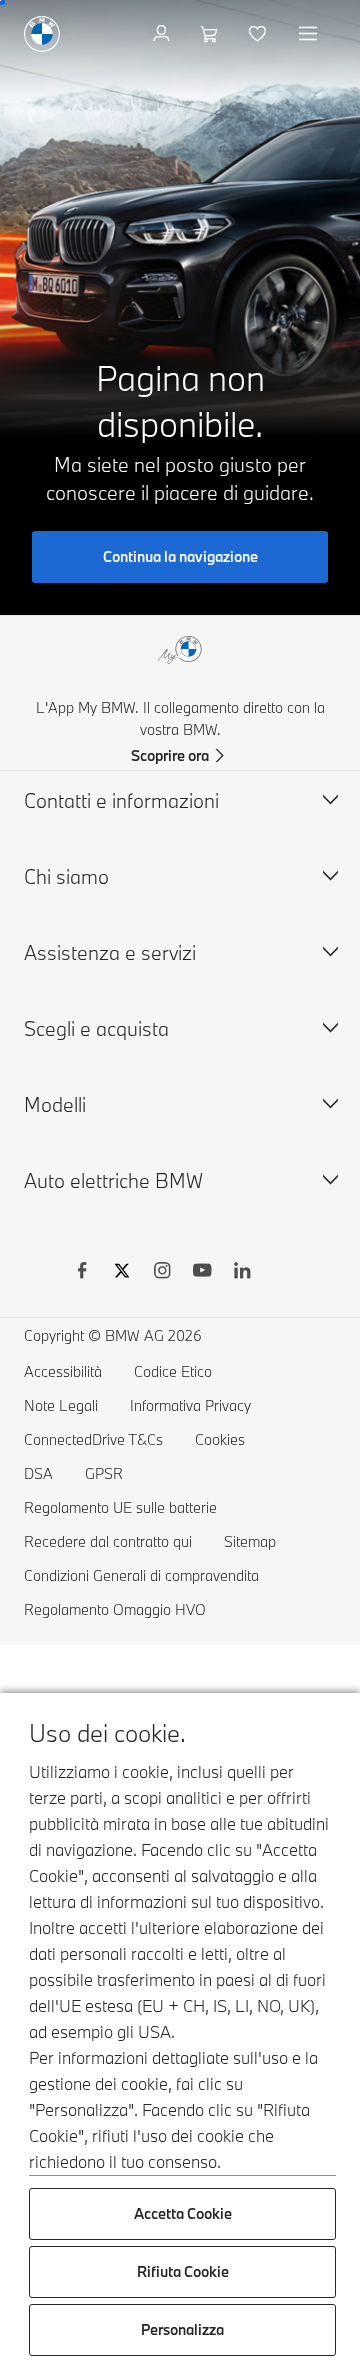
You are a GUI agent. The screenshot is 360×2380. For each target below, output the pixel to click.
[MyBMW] (163, 34)
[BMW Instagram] (162, 1273)
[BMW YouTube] (202, 1273)
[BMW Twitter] (122, 1273)
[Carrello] (211, 34)
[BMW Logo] (42, 34)
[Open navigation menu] (310, 34)
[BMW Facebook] (82, 1273)
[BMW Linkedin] (242, 1273)
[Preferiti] (259, 34)
